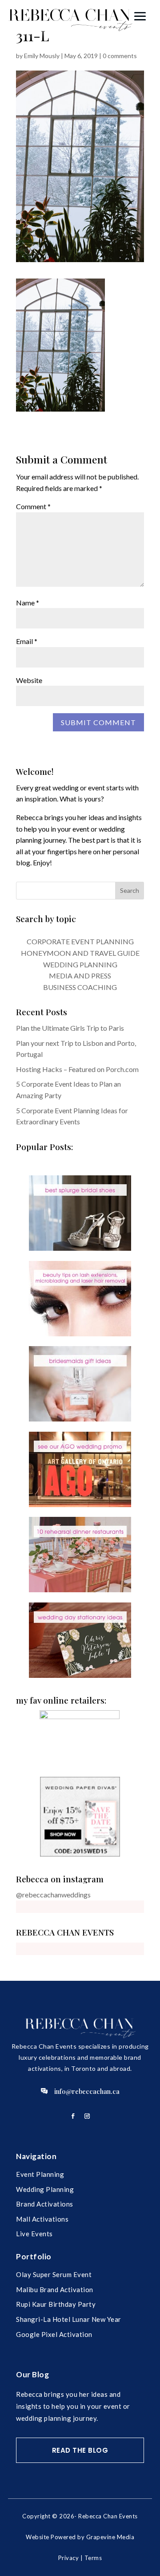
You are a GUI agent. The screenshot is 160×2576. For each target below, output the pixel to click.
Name (28, 603)
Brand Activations (45, 2204)
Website (29, 680)
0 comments (120, 56)
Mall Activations (42, 2219)
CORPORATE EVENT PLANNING (80, 941)
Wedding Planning (45, 2189)
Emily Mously (42, 56)
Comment (33, 506)
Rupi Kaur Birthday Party (56, 2304)
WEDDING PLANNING (80, 964)
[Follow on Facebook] (73, 2116)
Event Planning (40, 2174)
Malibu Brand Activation (55, 2289)
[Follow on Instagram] (87, 2116)
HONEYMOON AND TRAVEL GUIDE (80, 953)
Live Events (34, 2234)
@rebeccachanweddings (53, 1895)
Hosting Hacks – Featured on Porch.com (77, 1069)
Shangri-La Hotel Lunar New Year (69, 2319)
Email (27, 641)
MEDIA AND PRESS (80, 976)
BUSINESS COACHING (80, 987)
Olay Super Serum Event (54, 2274)
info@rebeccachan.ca (87, 2091)
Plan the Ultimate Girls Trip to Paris (70, 1028)
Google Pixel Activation (54, 2334)
